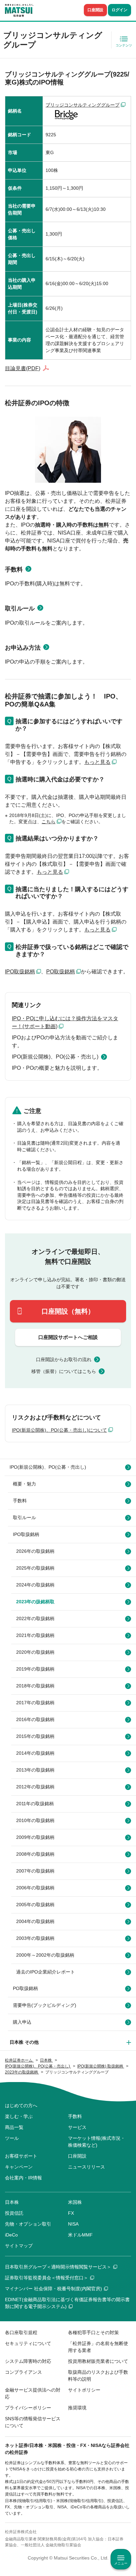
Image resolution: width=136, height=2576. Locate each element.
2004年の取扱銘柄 (35, 1921)
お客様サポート (21, 2156)
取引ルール (20, 608)
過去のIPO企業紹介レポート (46, 1972)
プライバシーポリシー (28, 2408)
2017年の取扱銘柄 (35, 1703)
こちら (49, 822)
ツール (12, 2138)
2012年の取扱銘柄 (35, 1787)
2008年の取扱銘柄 (35, 1854)
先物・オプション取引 (28, 2224)
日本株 (12, 2202)
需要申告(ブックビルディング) (45, 2005)
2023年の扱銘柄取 (35, 1602)
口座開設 (95, 10)
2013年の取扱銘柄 (35, 1770)
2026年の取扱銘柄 (35, 1551)
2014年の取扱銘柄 (35, 1753)
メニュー (121, 2563)
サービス (77, 2127)
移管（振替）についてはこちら (64, 1371)
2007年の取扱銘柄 (35, 1871)
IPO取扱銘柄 (20, 972)
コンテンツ (124, 45)
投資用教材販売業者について (98, 2361)
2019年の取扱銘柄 (35, 1669)
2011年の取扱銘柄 (35, 1804)
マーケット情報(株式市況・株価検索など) (97, 2142)
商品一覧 (14, 2127)
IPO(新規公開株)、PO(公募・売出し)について (59, 1430)
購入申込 (22, 2022)
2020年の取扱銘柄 (35, 1652)
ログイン (119, 10)
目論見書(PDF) (23, 368)
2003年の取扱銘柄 (35, 1938)
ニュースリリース (86, 2167)
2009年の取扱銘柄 (35, 1837)
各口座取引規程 (21, 2332)
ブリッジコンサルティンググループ (83, 105)
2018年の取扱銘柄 (35, 1686)
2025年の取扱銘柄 (35, 1568)
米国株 (75, 2202)
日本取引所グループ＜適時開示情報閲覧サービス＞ (58, 2267)
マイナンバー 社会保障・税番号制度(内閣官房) (53, 2289)
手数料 (14, 570)
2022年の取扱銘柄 (35, 1618)
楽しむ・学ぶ (19, 2116)
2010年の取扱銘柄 (35, 1820)
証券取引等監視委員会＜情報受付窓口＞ (47, 2278)
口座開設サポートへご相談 (68, 1337)
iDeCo (11, 2235)
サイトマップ (19, 2246)
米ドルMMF (80, 2235)
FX (71, 2213)
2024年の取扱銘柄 (35, 1585)
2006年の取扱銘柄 (35, 1888)
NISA (73, 2224)
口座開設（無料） (68, 1311)
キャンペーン (19, 2167)
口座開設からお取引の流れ (64, 1359)
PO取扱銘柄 (61, 972)
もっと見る (97, 762)
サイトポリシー (84, 2390)
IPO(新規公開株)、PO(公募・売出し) (55, 1057)
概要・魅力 (24, 1484)
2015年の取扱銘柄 (35, 1736)
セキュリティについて (28, 2343)
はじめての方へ (21, 2105)
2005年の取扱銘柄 (35, 1905)
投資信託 (14, 2213)
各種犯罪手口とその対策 (93, 2332)
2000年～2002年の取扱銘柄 (45, 1955)
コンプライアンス (23, 2372)
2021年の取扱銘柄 (35, 1635)
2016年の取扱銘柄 (35, 1719)
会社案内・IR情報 (23, 2178)
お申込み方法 (23, 648)
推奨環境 (77, 2408)
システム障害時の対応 (28, 2361)
